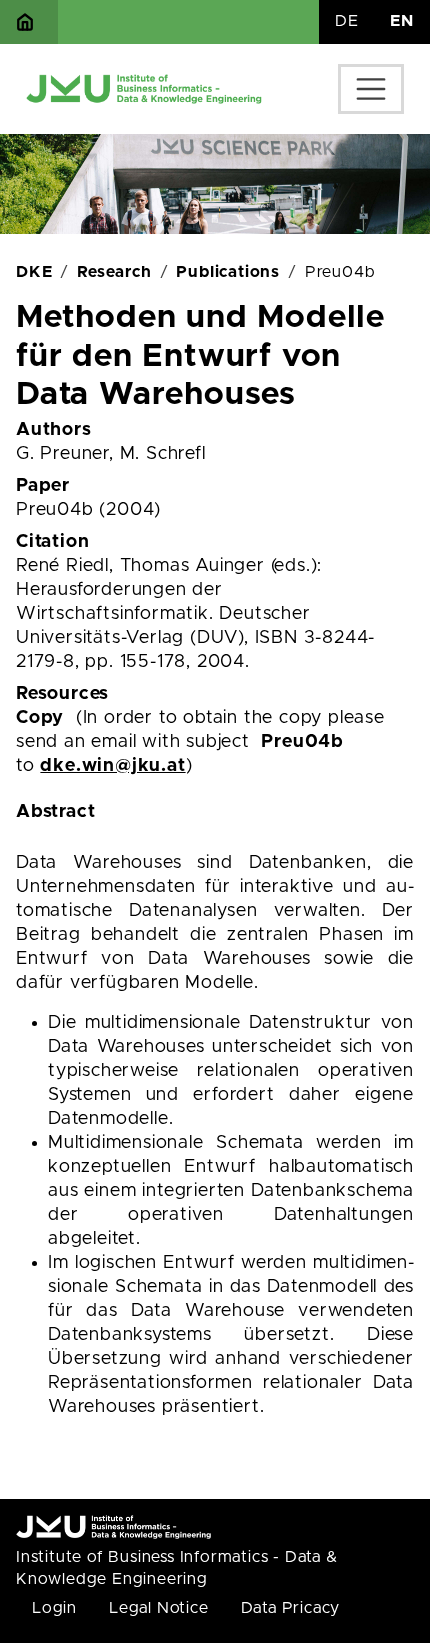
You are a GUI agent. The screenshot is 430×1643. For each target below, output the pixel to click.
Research (114, 272)
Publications (228, 272)
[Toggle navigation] (371, 89)
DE (347, 21)
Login (54, 1608)
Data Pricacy (291, 1608)
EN (402, 21)
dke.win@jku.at (112, 766)
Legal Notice (159, 1608)
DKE (34, 272)
